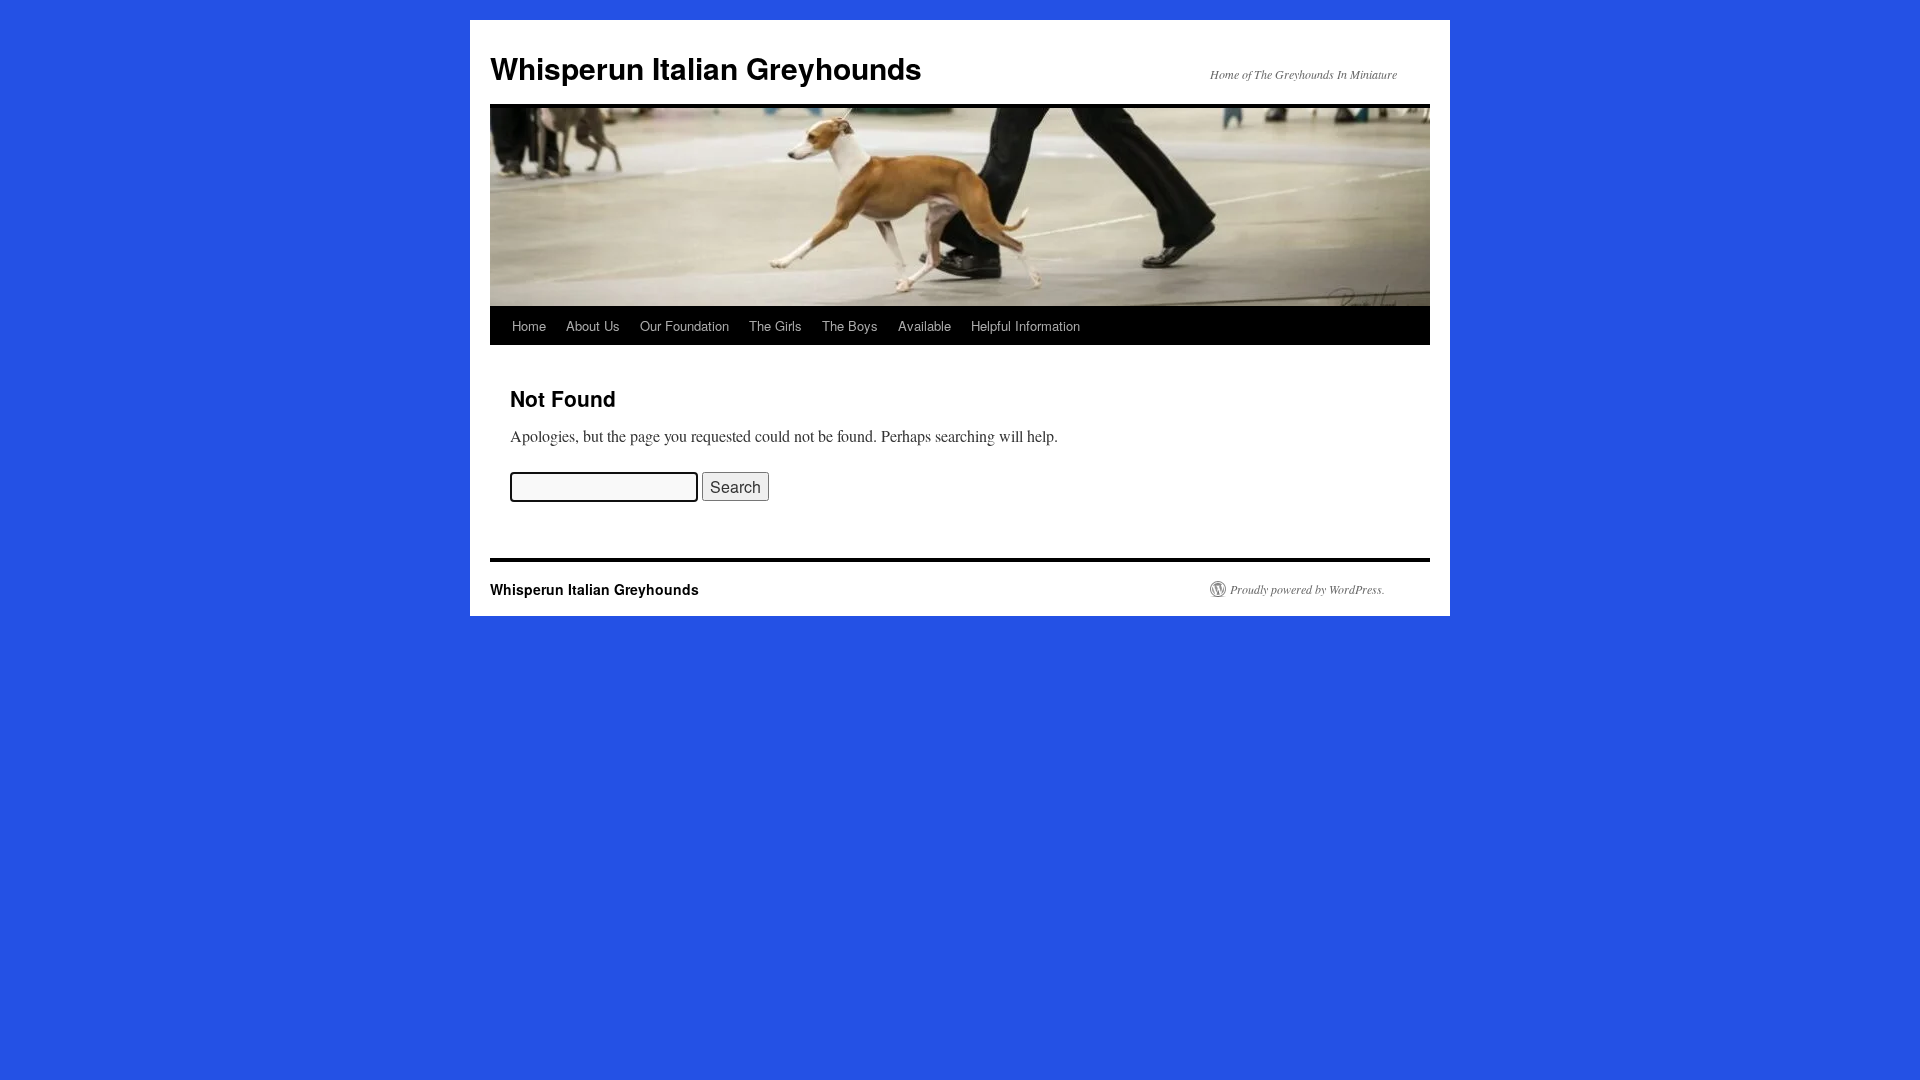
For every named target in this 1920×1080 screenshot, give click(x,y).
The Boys (850, 325)
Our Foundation (684, 325)
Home (529, 325)
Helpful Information (1025, 325)
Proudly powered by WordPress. (1307, 589)
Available (924, 325)
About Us (593, 325)
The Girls (775, 325)
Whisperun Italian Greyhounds (706, 67)
